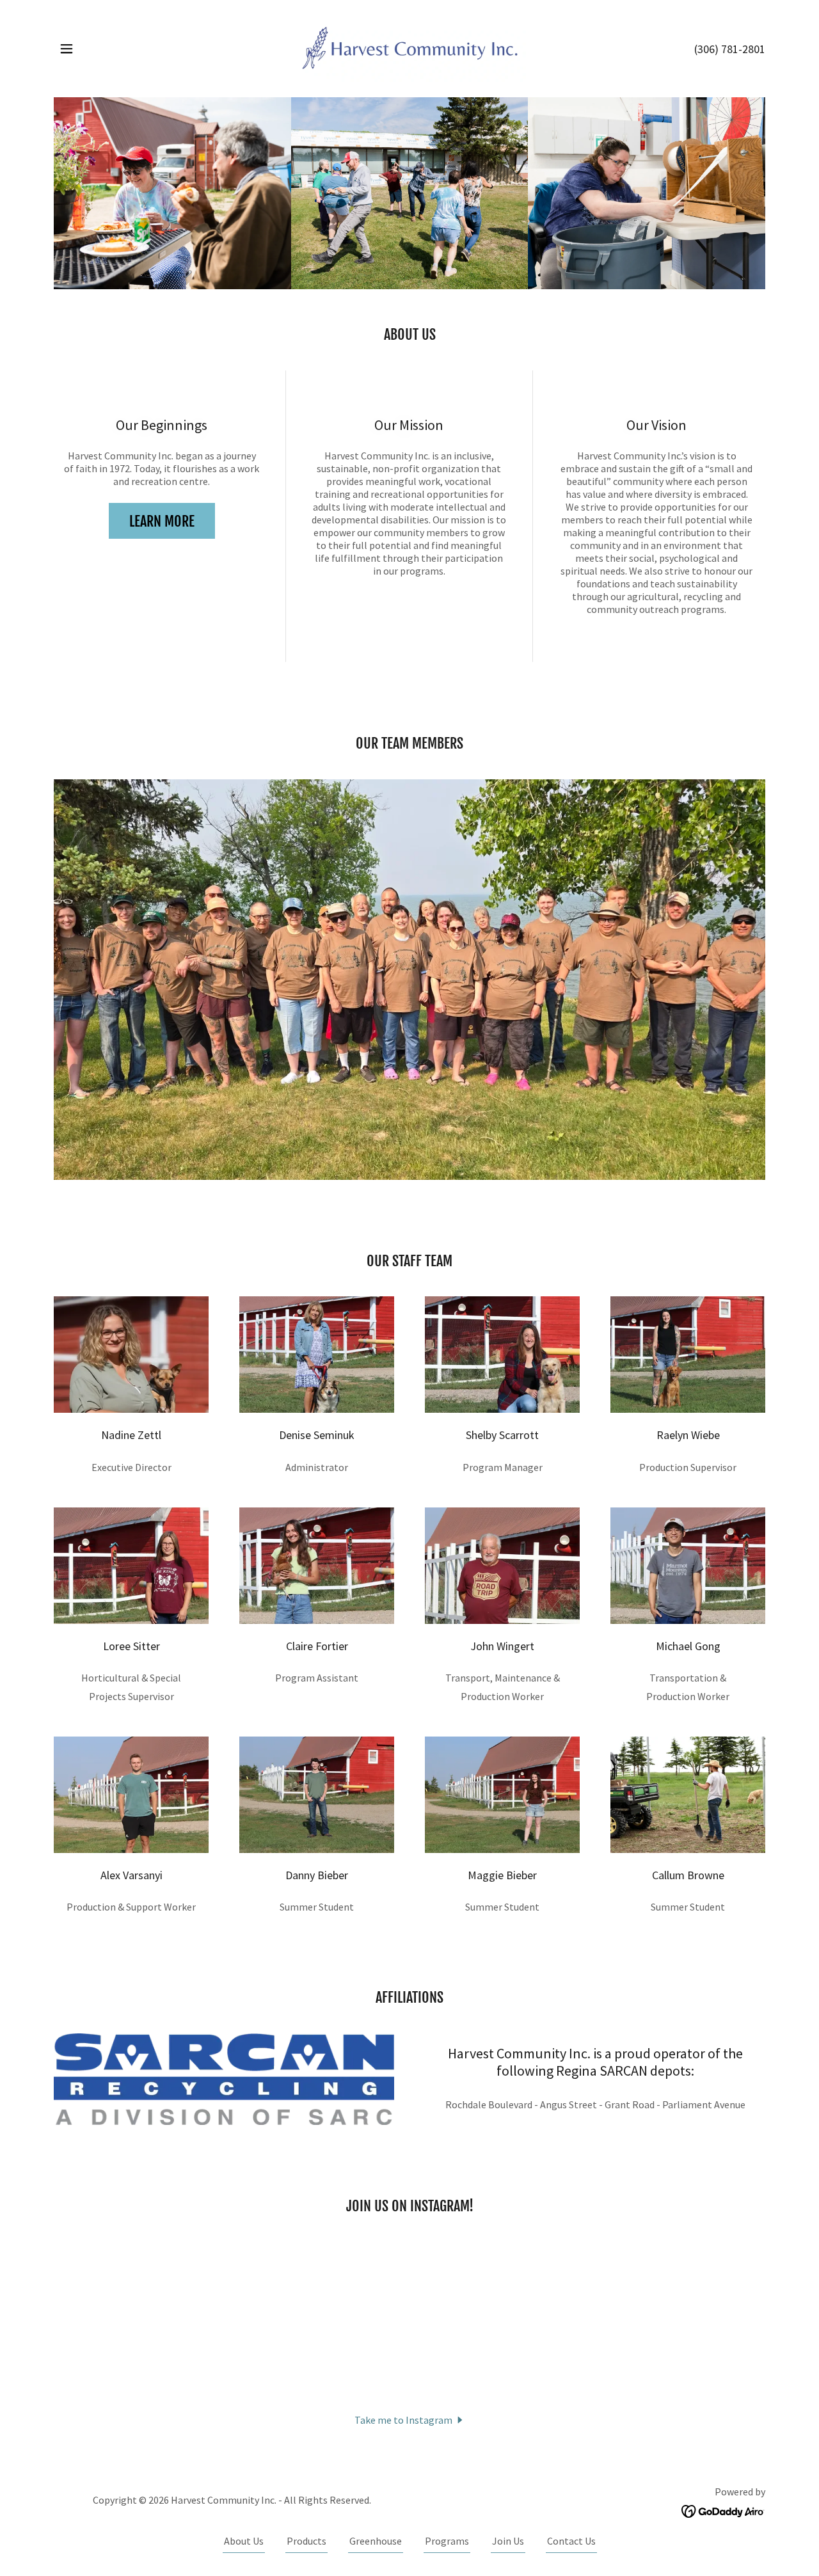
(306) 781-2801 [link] (730, 49)
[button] (67, 49)
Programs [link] (447, 2541)
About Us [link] (244, 2541)
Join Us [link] (508, 2541)
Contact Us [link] (571, 2541)
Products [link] (306, 2541)
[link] (409, 47)
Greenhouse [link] (376, 2541)
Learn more (162, 521)
